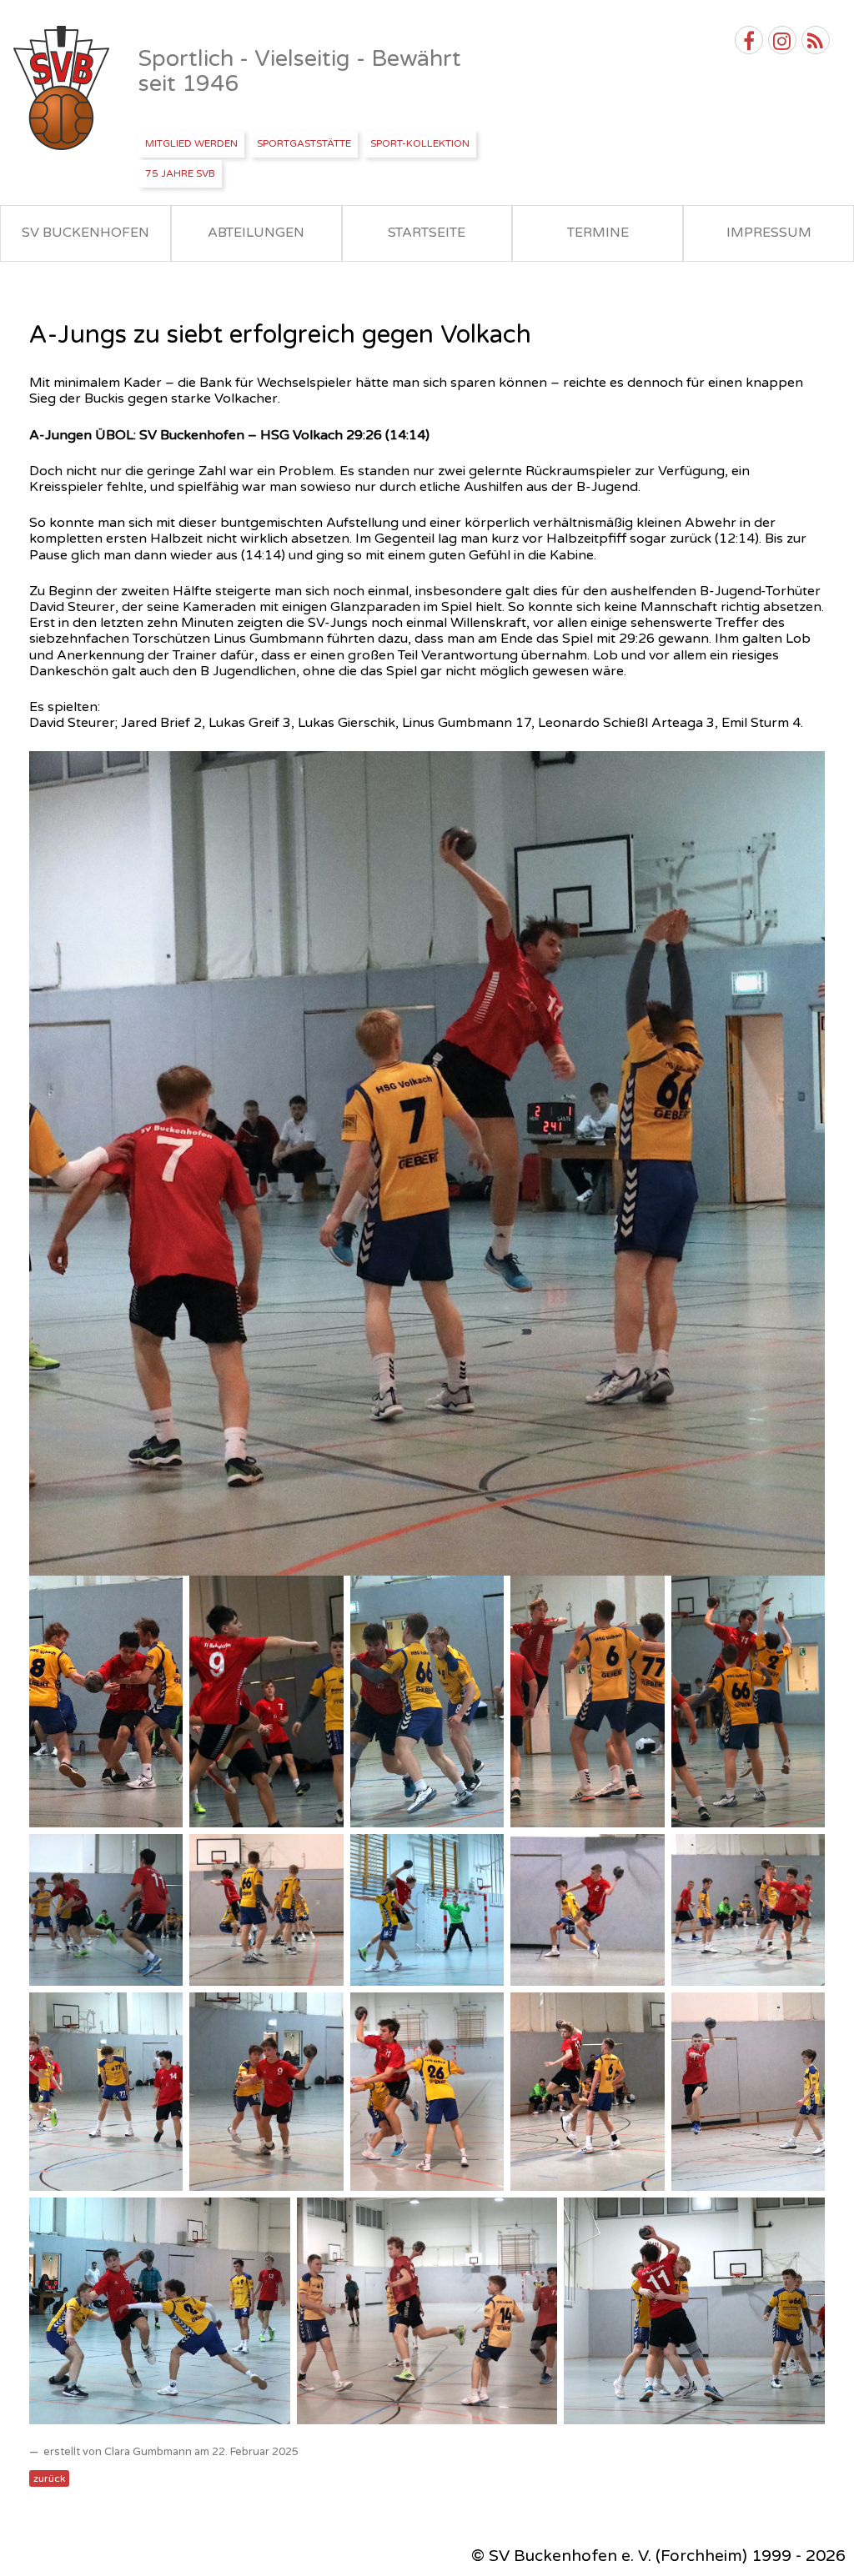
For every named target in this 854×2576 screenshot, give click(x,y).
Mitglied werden (191, 143)
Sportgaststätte (304, 143)
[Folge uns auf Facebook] (749, 40)
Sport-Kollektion (420, 143)
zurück (49, 2478)
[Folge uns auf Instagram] (782, 40)
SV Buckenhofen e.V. (63, 88)
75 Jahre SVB (180, 173)
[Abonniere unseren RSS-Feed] (816, 40)
